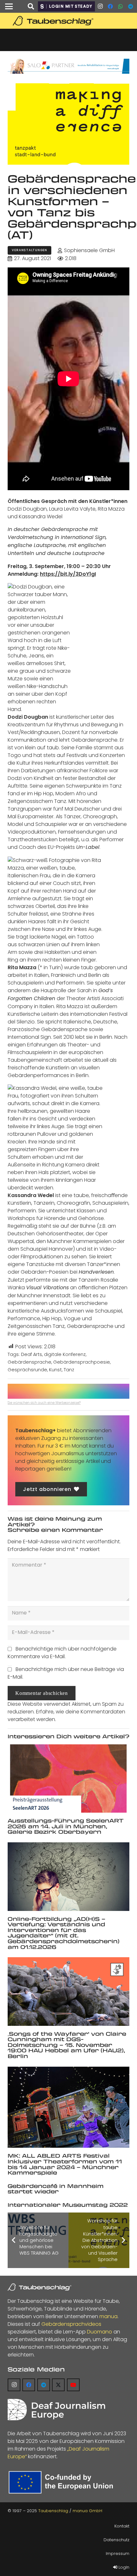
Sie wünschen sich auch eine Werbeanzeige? (44, 1403)
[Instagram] (100, 6)
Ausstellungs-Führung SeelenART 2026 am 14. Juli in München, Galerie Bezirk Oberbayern (66, 1826)
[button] (9, 6)
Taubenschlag (53, 2511)
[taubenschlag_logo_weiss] (40, 2287)
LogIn (123, 2567)
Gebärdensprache (29, 1362)
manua (108, 2316)
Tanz (69, 1370)
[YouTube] (73, 2385)
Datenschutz (116, 2540)
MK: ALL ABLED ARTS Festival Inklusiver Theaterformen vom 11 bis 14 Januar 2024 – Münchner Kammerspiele (65, 2164)
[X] (58, 2385)
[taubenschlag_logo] (68, 21)
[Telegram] (131, 6)
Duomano (100, 2332)
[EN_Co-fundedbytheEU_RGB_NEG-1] (62, 2482)
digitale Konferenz (65, 1354)
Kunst (55, 1370)
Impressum (118, 2554)
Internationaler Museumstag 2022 (68, 2205)
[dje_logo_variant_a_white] (56, 2410)
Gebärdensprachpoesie (82, 1362)
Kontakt (122, 2526)
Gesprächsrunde (27, 1370)
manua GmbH (87, 2511)
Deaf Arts (32, 1354)
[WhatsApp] (120, 6)
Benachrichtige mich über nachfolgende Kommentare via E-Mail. (62, 1653)
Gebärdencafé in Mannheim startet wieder (56, 2189)
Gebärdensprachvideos (71, 2324)
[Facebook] (110, 6)
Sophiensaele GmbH (89, 250)
